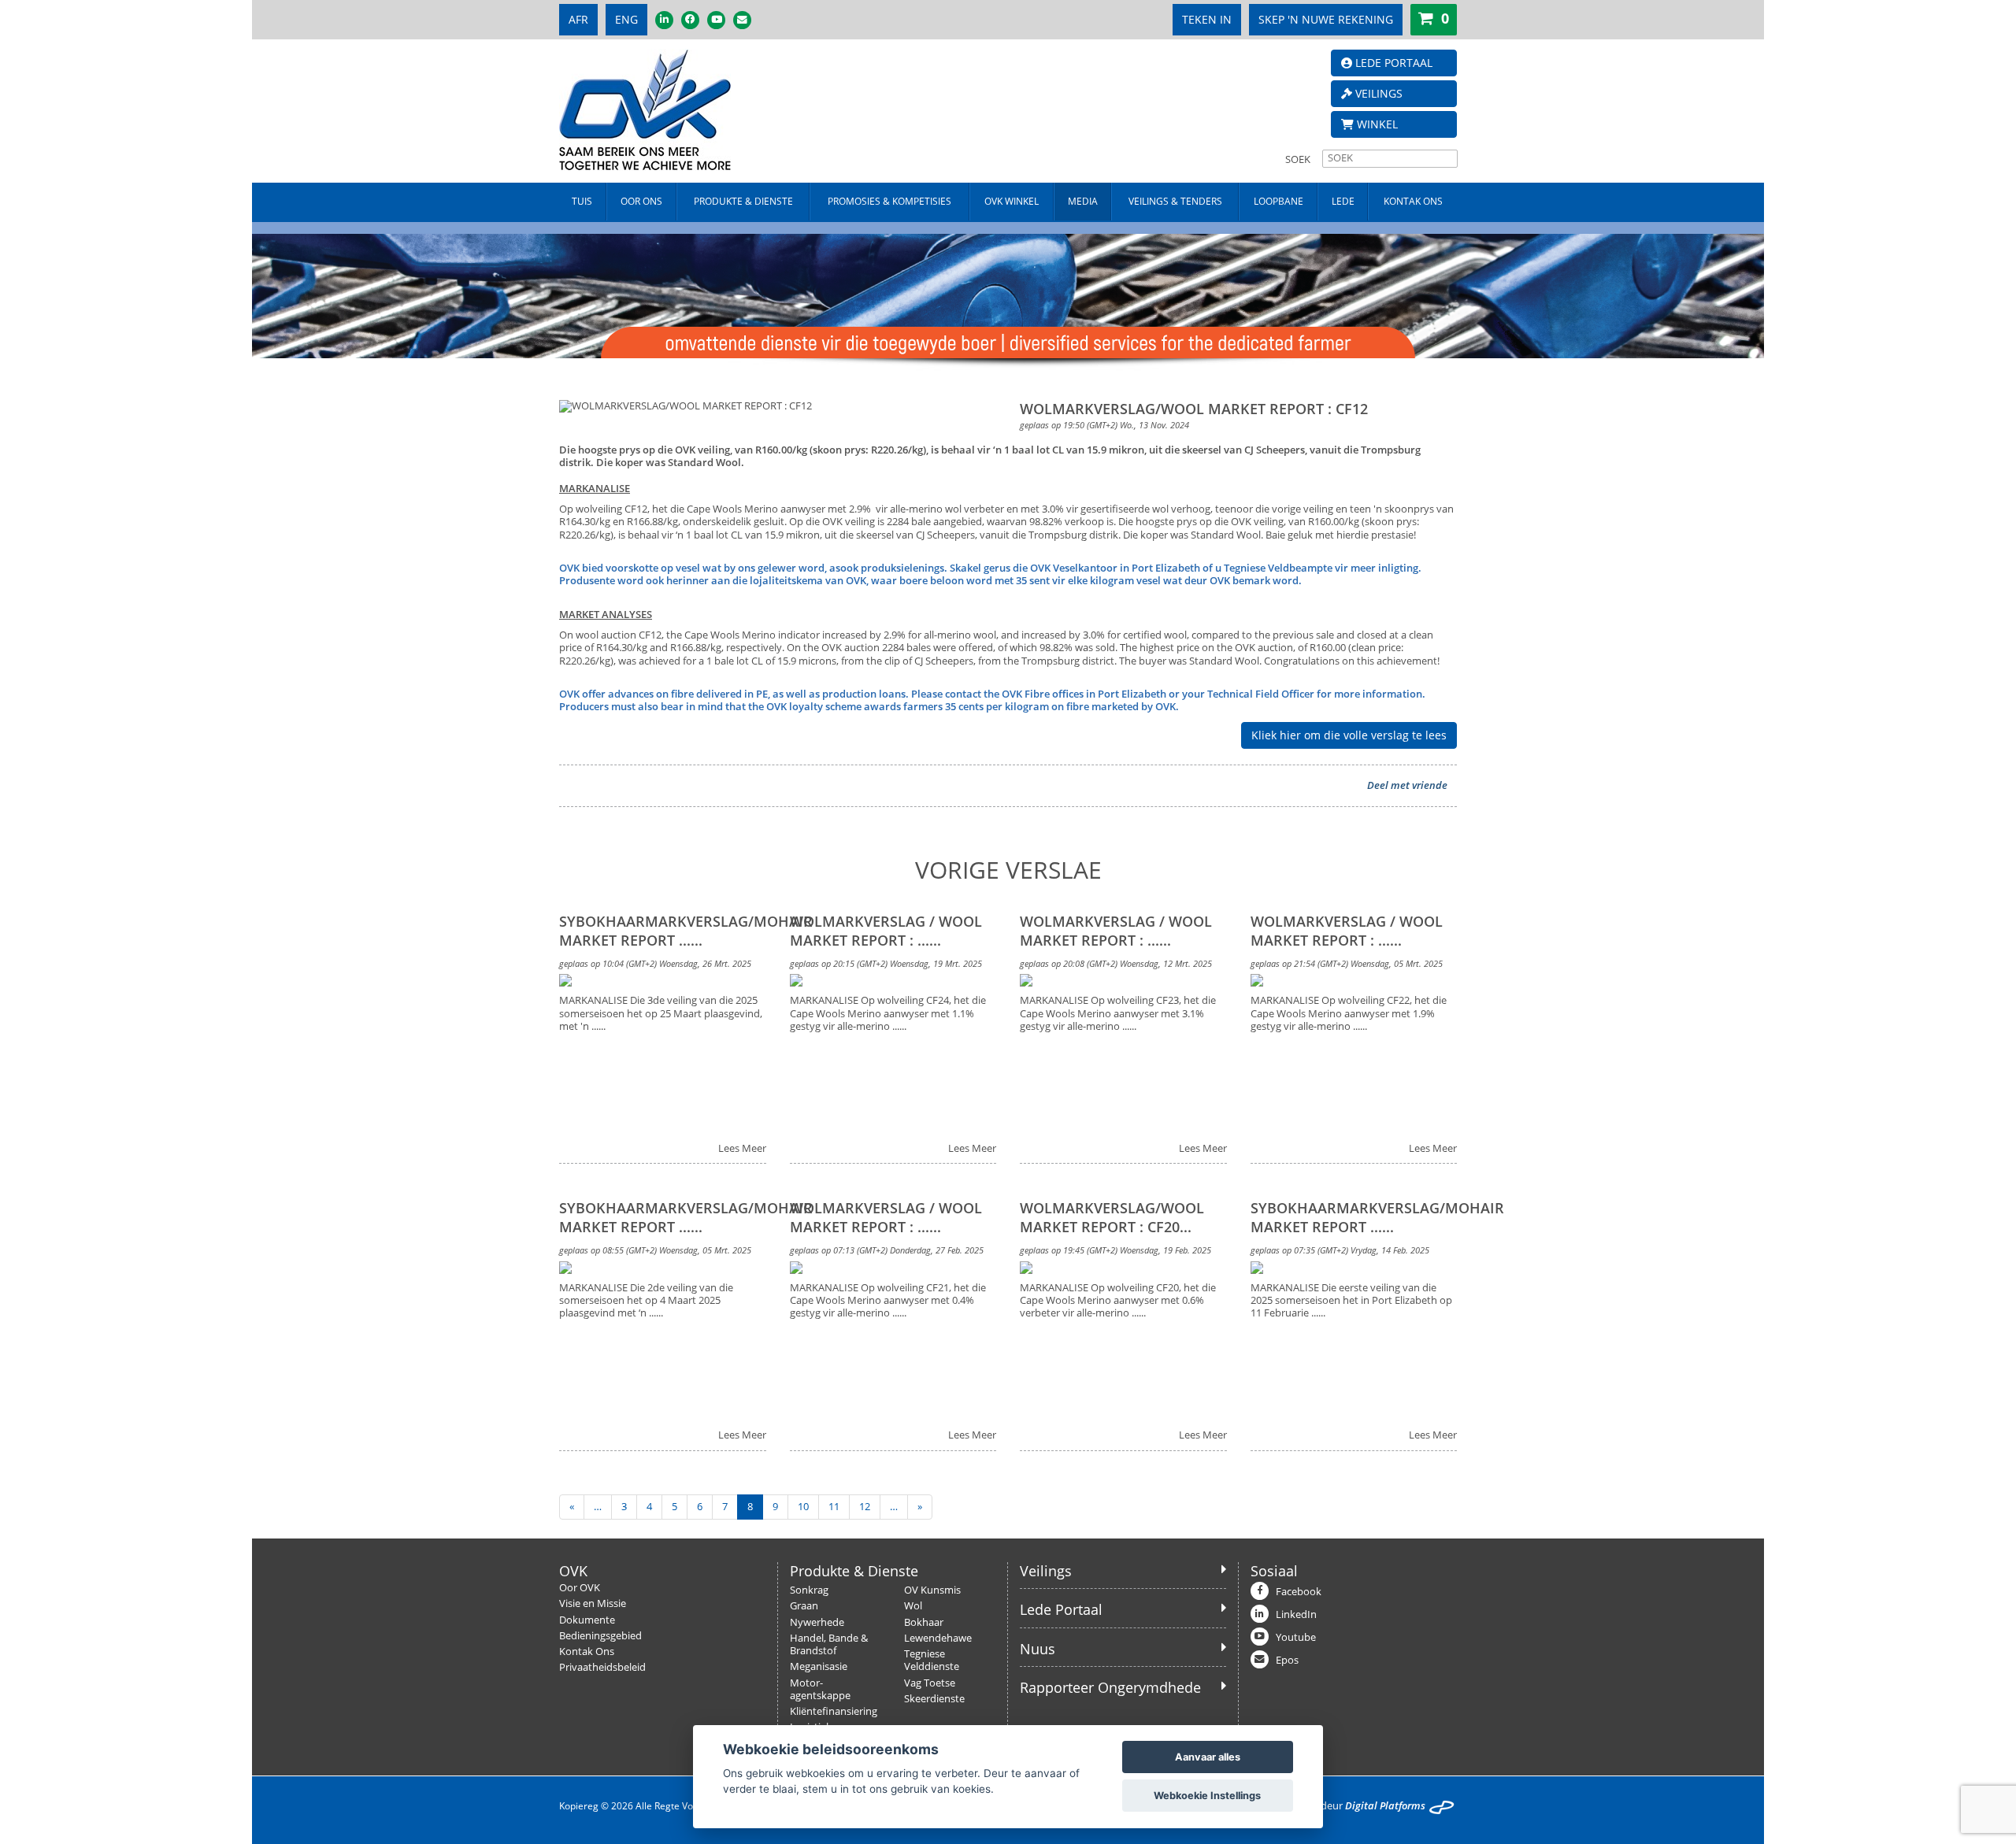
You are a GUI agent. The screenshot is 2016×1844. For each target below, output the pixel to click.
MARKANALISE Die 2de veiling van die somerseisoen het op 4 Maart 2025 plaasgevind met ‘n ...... (646, 1301)
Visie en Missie (593, 1603)
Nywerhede (817, 1622)
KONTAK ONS (1413, 201)
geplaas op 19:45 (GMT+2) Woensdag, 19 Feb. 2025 (1115, 1250)
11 (834, 1507)
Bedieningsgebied (600, 1636)
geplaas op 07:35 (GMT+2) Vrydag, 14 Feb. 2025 (1340, 1250)
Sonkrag (809, 1590)
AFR (578, 19)
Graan (804, 1606)
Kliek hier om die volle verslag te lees (1349, 735)
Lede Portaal (1061, 1609)
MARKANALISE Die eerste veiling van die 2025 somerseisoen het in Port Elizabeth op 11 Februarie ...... (1351, 1301)
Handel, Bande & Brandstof (829, 1644)
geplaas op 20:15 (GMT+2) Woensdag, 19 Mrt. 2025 (886, 963)
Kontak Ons (587, 1651)
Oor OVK (580, 1588)
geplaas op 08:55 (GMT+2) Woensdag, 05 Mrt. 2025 (655, 1250)
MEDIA (1083, 201)
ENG (626, 19)
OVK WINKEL (1012, 201)
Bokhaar (924, 1622)
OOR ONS (641, 201)
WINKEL (1376, 124)
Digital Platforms (1385, 1806)
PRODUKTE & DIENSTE (743, 201)
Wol (913, 1606)
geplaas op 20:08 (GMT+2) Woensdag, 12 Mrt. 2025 (1116, 963)
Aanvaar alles (1208, 1757)
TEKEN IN (1207, 19)
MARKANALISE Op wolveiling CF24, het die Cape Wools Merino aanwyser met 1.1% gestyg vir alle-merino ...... (888, 1014)
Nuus (1038, 1649)
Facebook (1299, 1592)
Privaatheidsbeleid (602, 1667)
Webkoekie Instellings (1207, 1796)
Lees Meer (742, 1149)
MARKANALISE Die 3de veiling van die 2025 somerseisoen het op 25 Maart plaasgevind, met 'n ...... (661, 1014)
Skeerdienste (934, 1699)
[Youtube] (716, 20)
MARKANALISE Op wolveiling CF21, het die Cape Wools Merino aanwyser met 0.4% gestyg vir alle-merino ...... (888, 1301)
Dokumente (587, 1620)
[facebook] (690, 20)
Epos (1287, 1660)
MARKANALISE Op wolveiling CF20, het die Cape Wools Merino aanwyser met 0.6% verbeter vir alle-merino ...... (1118, 1301)
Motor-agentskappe (820, 1689)
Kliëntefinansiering (834, 1711)
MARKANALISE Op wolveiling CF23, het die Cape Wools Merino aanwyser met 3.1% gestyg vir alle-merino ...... (1118, 1014)
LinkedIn (1296, 1614)
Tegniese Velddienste (932, 1660)
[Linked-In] (664, 20)
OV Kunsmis (932, 1590)
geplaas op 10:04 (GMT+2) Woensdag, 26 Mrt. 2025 (655, 963)
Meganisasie (819, 1666)
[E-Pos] (742, 20)
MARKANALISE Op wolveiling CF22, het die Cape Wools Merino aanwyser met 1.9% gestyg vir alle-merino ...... (1349, 1014)
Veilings (1046, 1571)
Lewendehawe (938, 1638)
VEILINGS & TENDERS (1175, 201)
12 (865, 1507)
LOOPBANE (1279, 201)
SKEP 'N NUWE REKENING (1326, 19)
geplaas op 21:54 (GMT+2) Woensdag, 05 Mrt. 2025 (1347, 963)
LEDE (1343, 201)
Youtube (1296, 1637)
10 (803, 1507)
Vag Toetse (930, 1683)
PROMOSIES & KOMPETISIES (889, 201)
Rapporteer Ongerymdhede (1110, 1687)
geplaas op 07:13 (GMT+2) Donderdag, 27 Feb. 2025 (887, 1250)
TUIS (582, 201)
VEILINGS (1377, 93)
